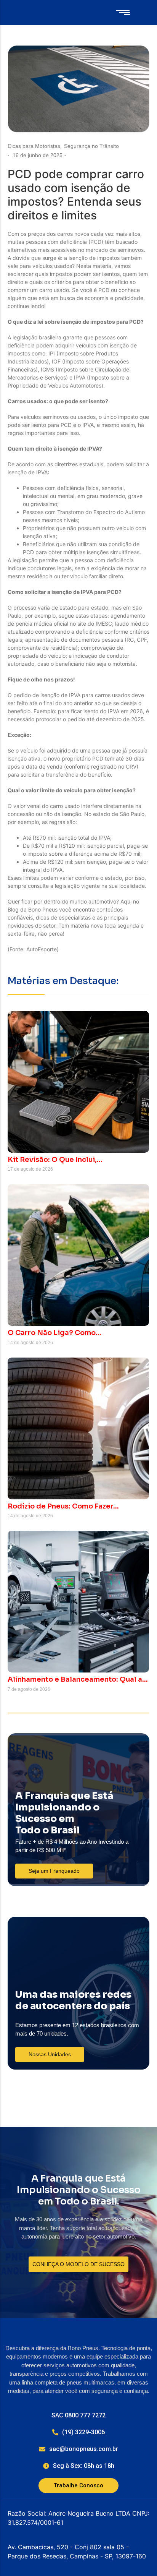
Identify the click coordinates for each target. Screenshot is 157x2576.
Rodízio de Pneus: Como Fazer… (63, 1506)
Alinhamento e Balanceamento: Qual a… (78, 1680)
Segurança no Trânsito (91, 146)
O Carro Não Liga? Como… (54, 1333)
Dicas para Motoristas (35, 146)
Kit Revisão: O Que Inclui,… (55, 1160)
